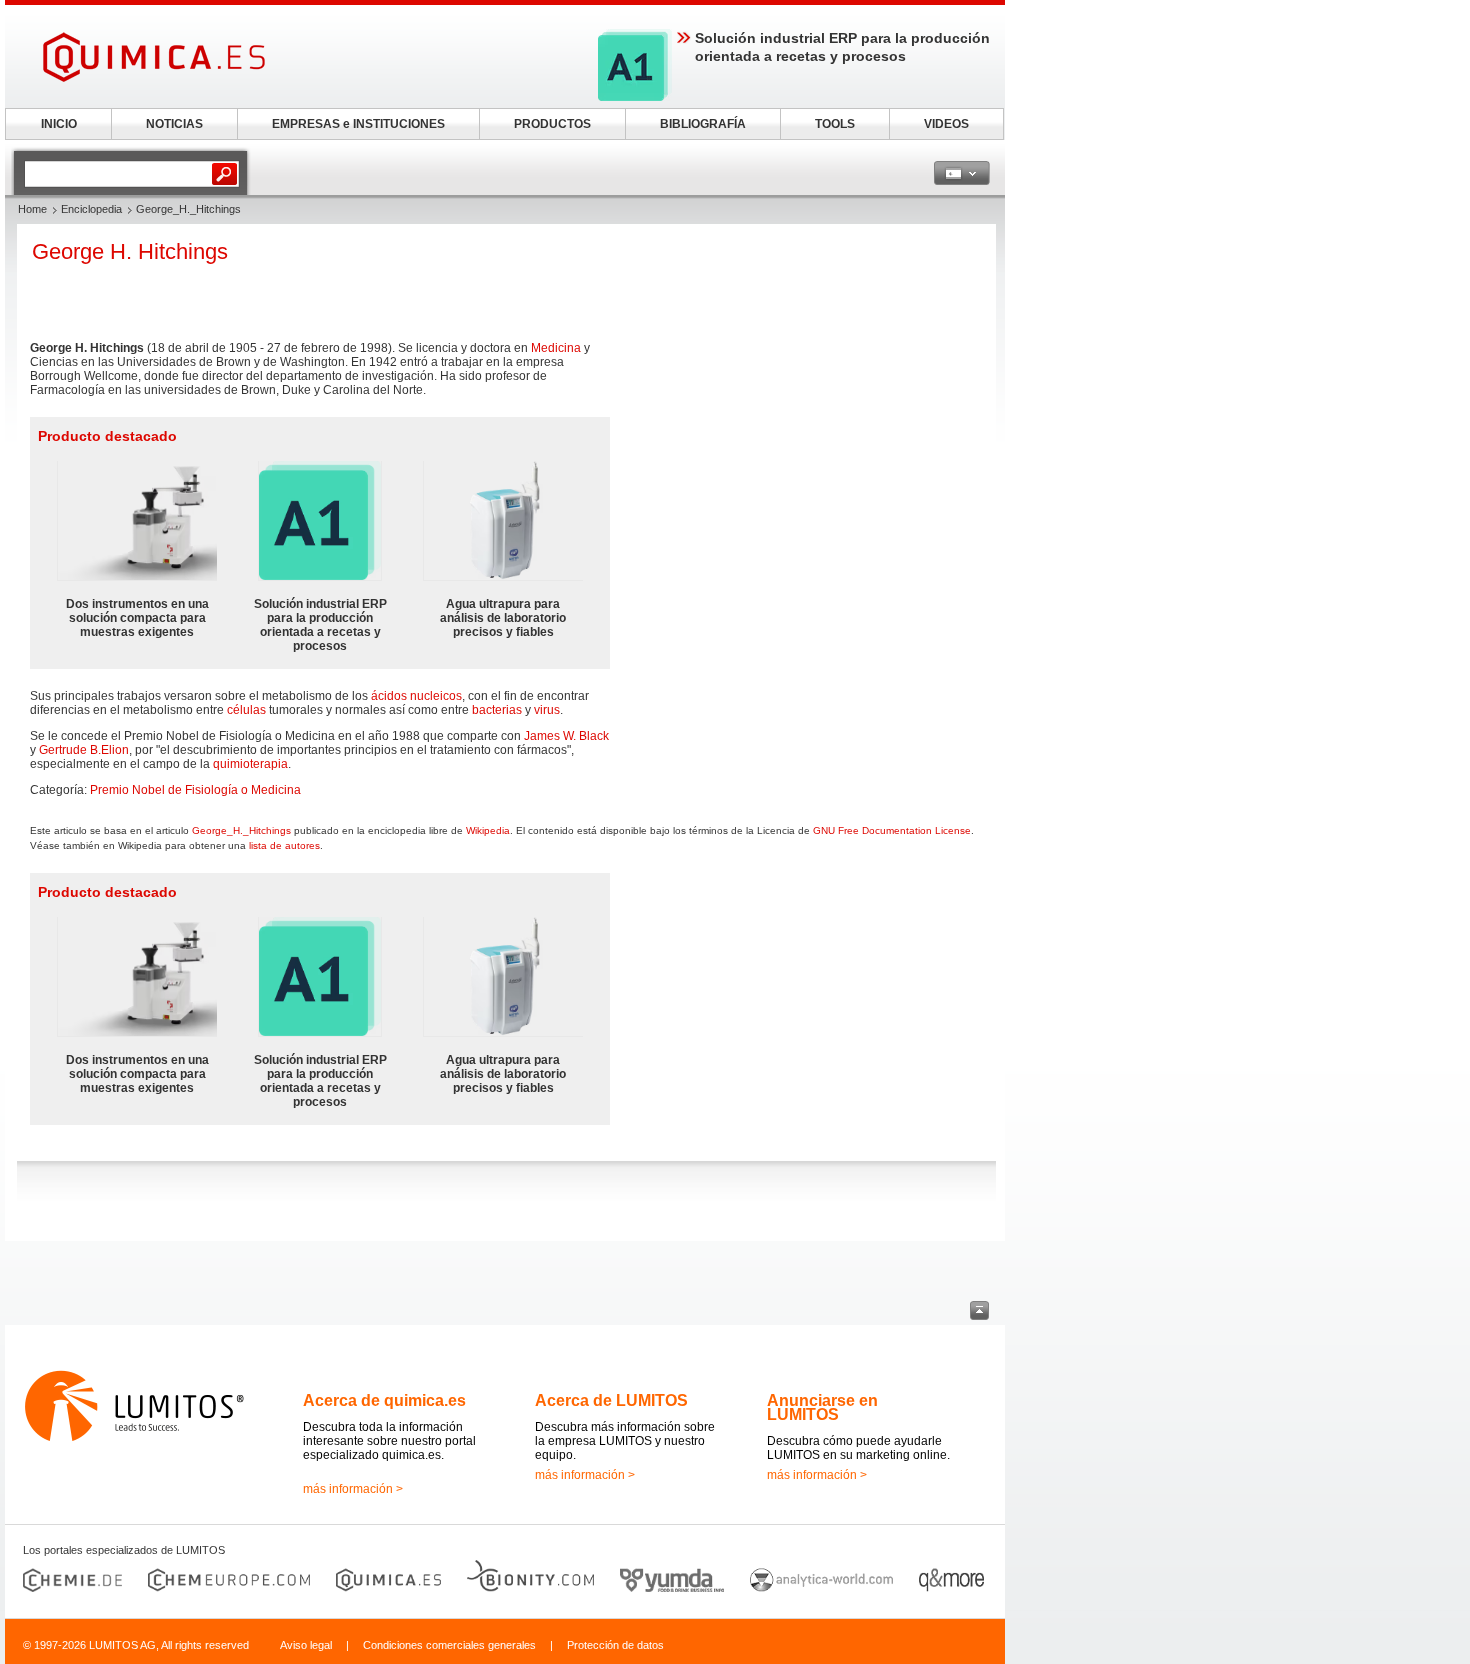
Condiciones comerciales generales (449, 1645)
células (246, 710)
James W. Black (566, 736)
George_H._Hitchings (241, 830)
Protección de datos (615, 1645)
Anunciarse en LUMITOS (822, 1407)
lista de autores (284, 845)
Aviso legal (306, 1645)
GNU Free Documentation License (892, 830)
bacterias (497, 710)
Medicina (556, 348)
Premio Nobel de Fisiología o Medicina (195, 790)
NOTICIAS (174, 124)
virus (547, 710)
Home (32, 209)
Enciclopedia (91, 209)
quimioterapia (250, 764)
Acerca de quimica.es (384, 1400)
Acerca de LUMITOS (611, 1400)
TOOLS (835, 124)
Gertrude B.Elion (84, 750)
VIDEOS (946, 124)
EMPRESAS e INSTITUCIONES (358, 124)
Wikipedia (488, 830)
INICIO (59, 124)
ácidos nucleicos (416, 696)
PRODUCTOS (552, 124)
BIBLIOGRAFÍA (703, 124)
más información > (353, 1489)
